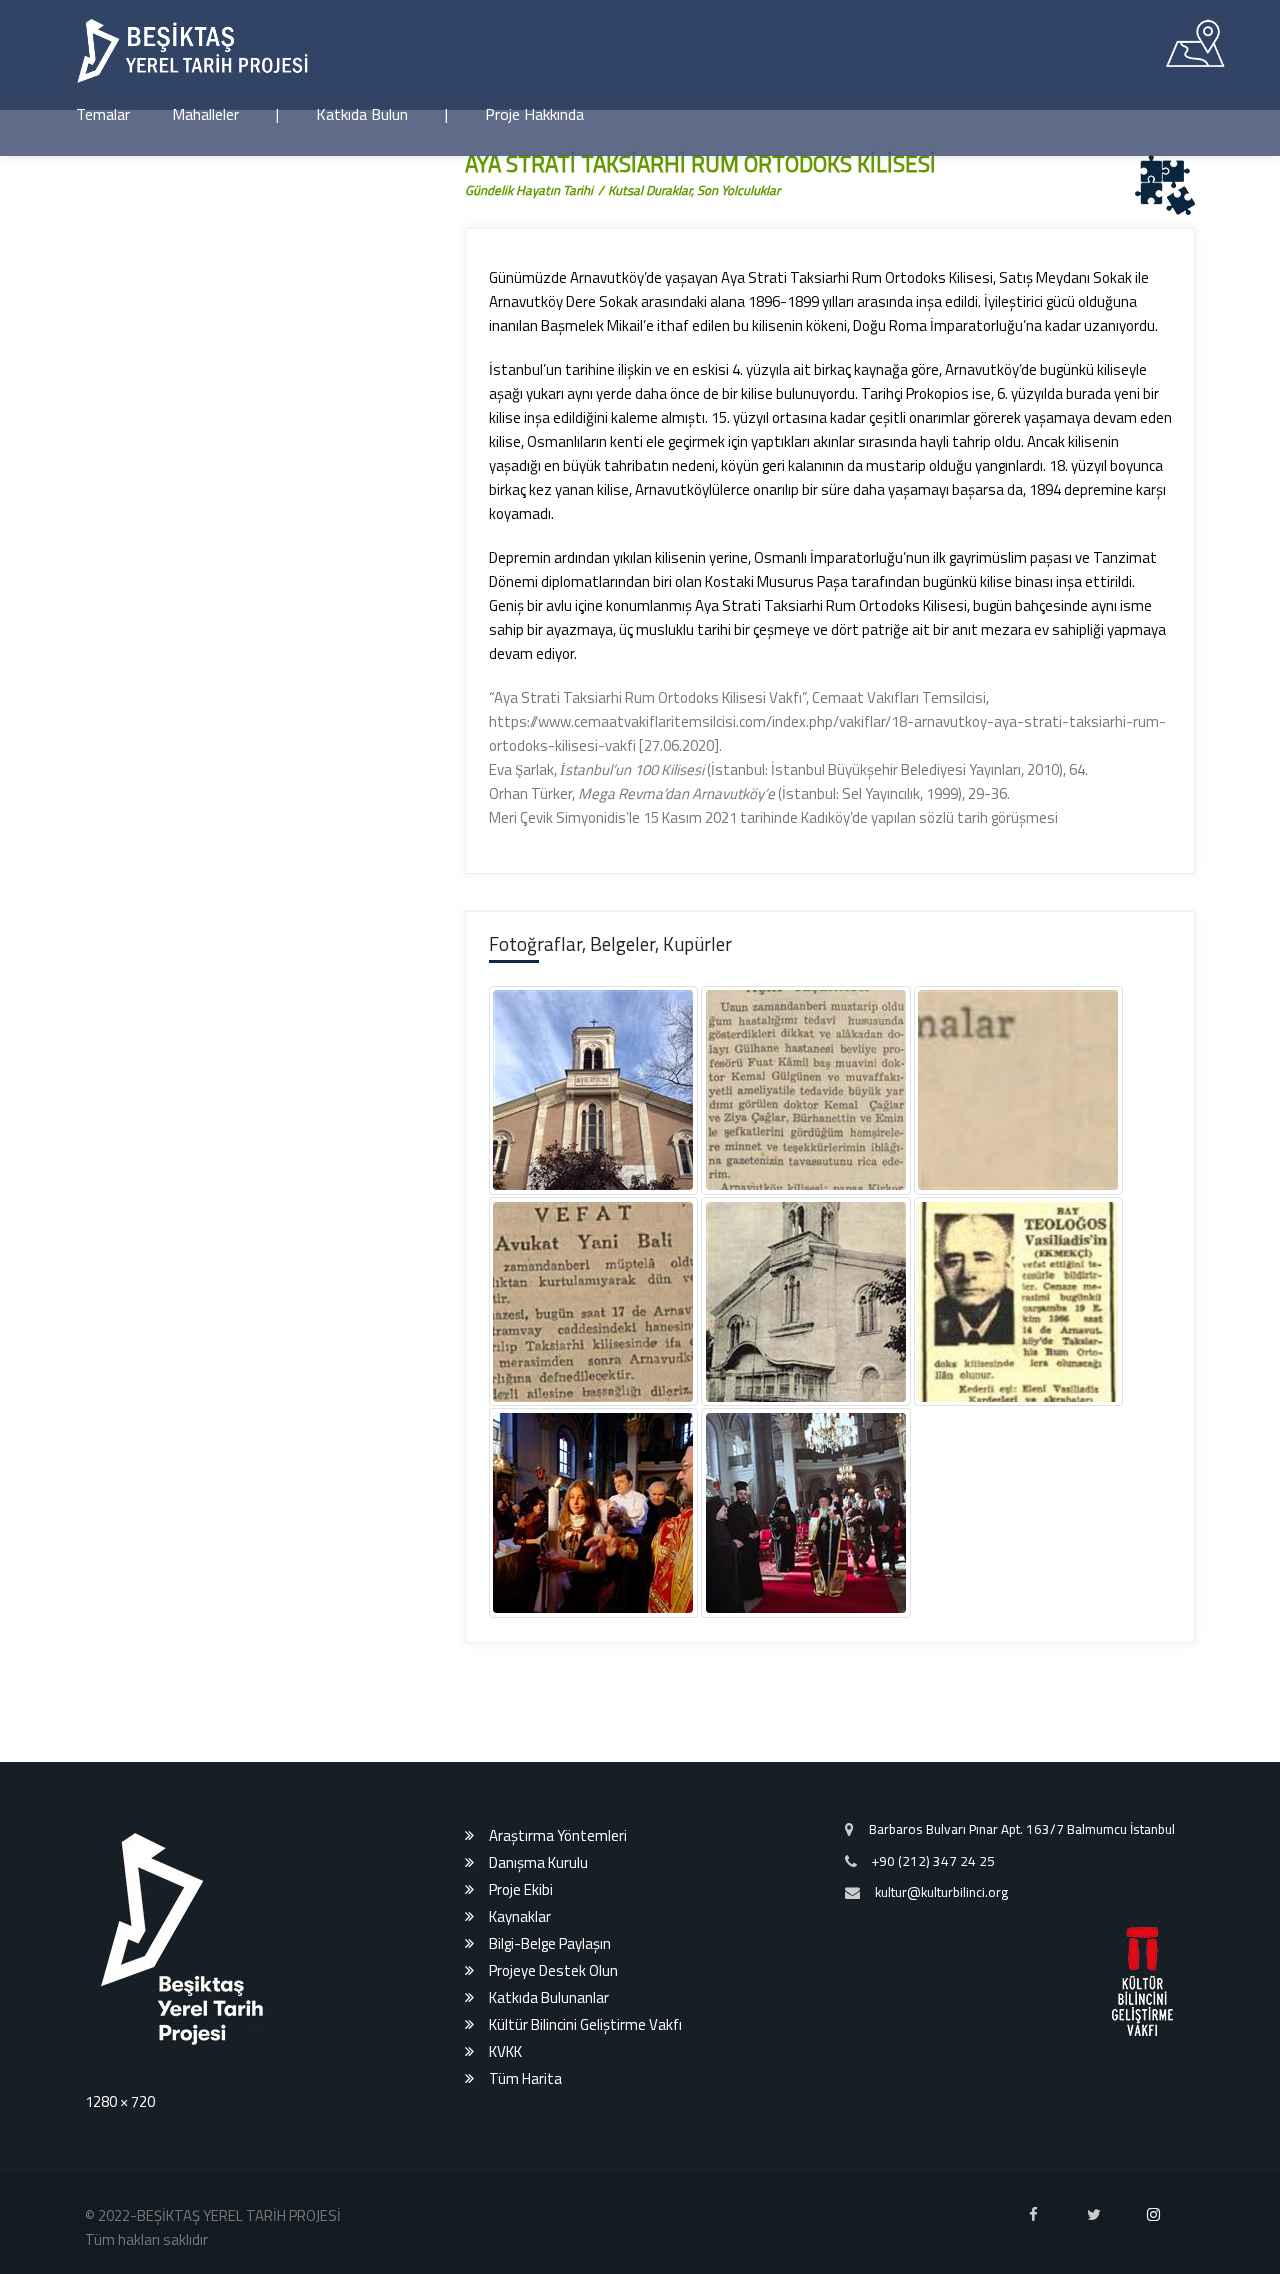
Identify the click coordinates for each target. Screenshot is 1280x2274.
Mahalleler (205, 114)
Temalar (103, 114)
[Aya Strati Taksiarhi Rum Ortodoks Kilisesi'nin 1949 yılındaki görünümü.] (629, 1685)
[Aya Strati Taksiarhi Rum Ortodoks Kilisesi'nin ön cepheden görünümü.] (629, 1126)
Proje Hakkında (534, 114)
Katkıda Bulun (362, 114)
